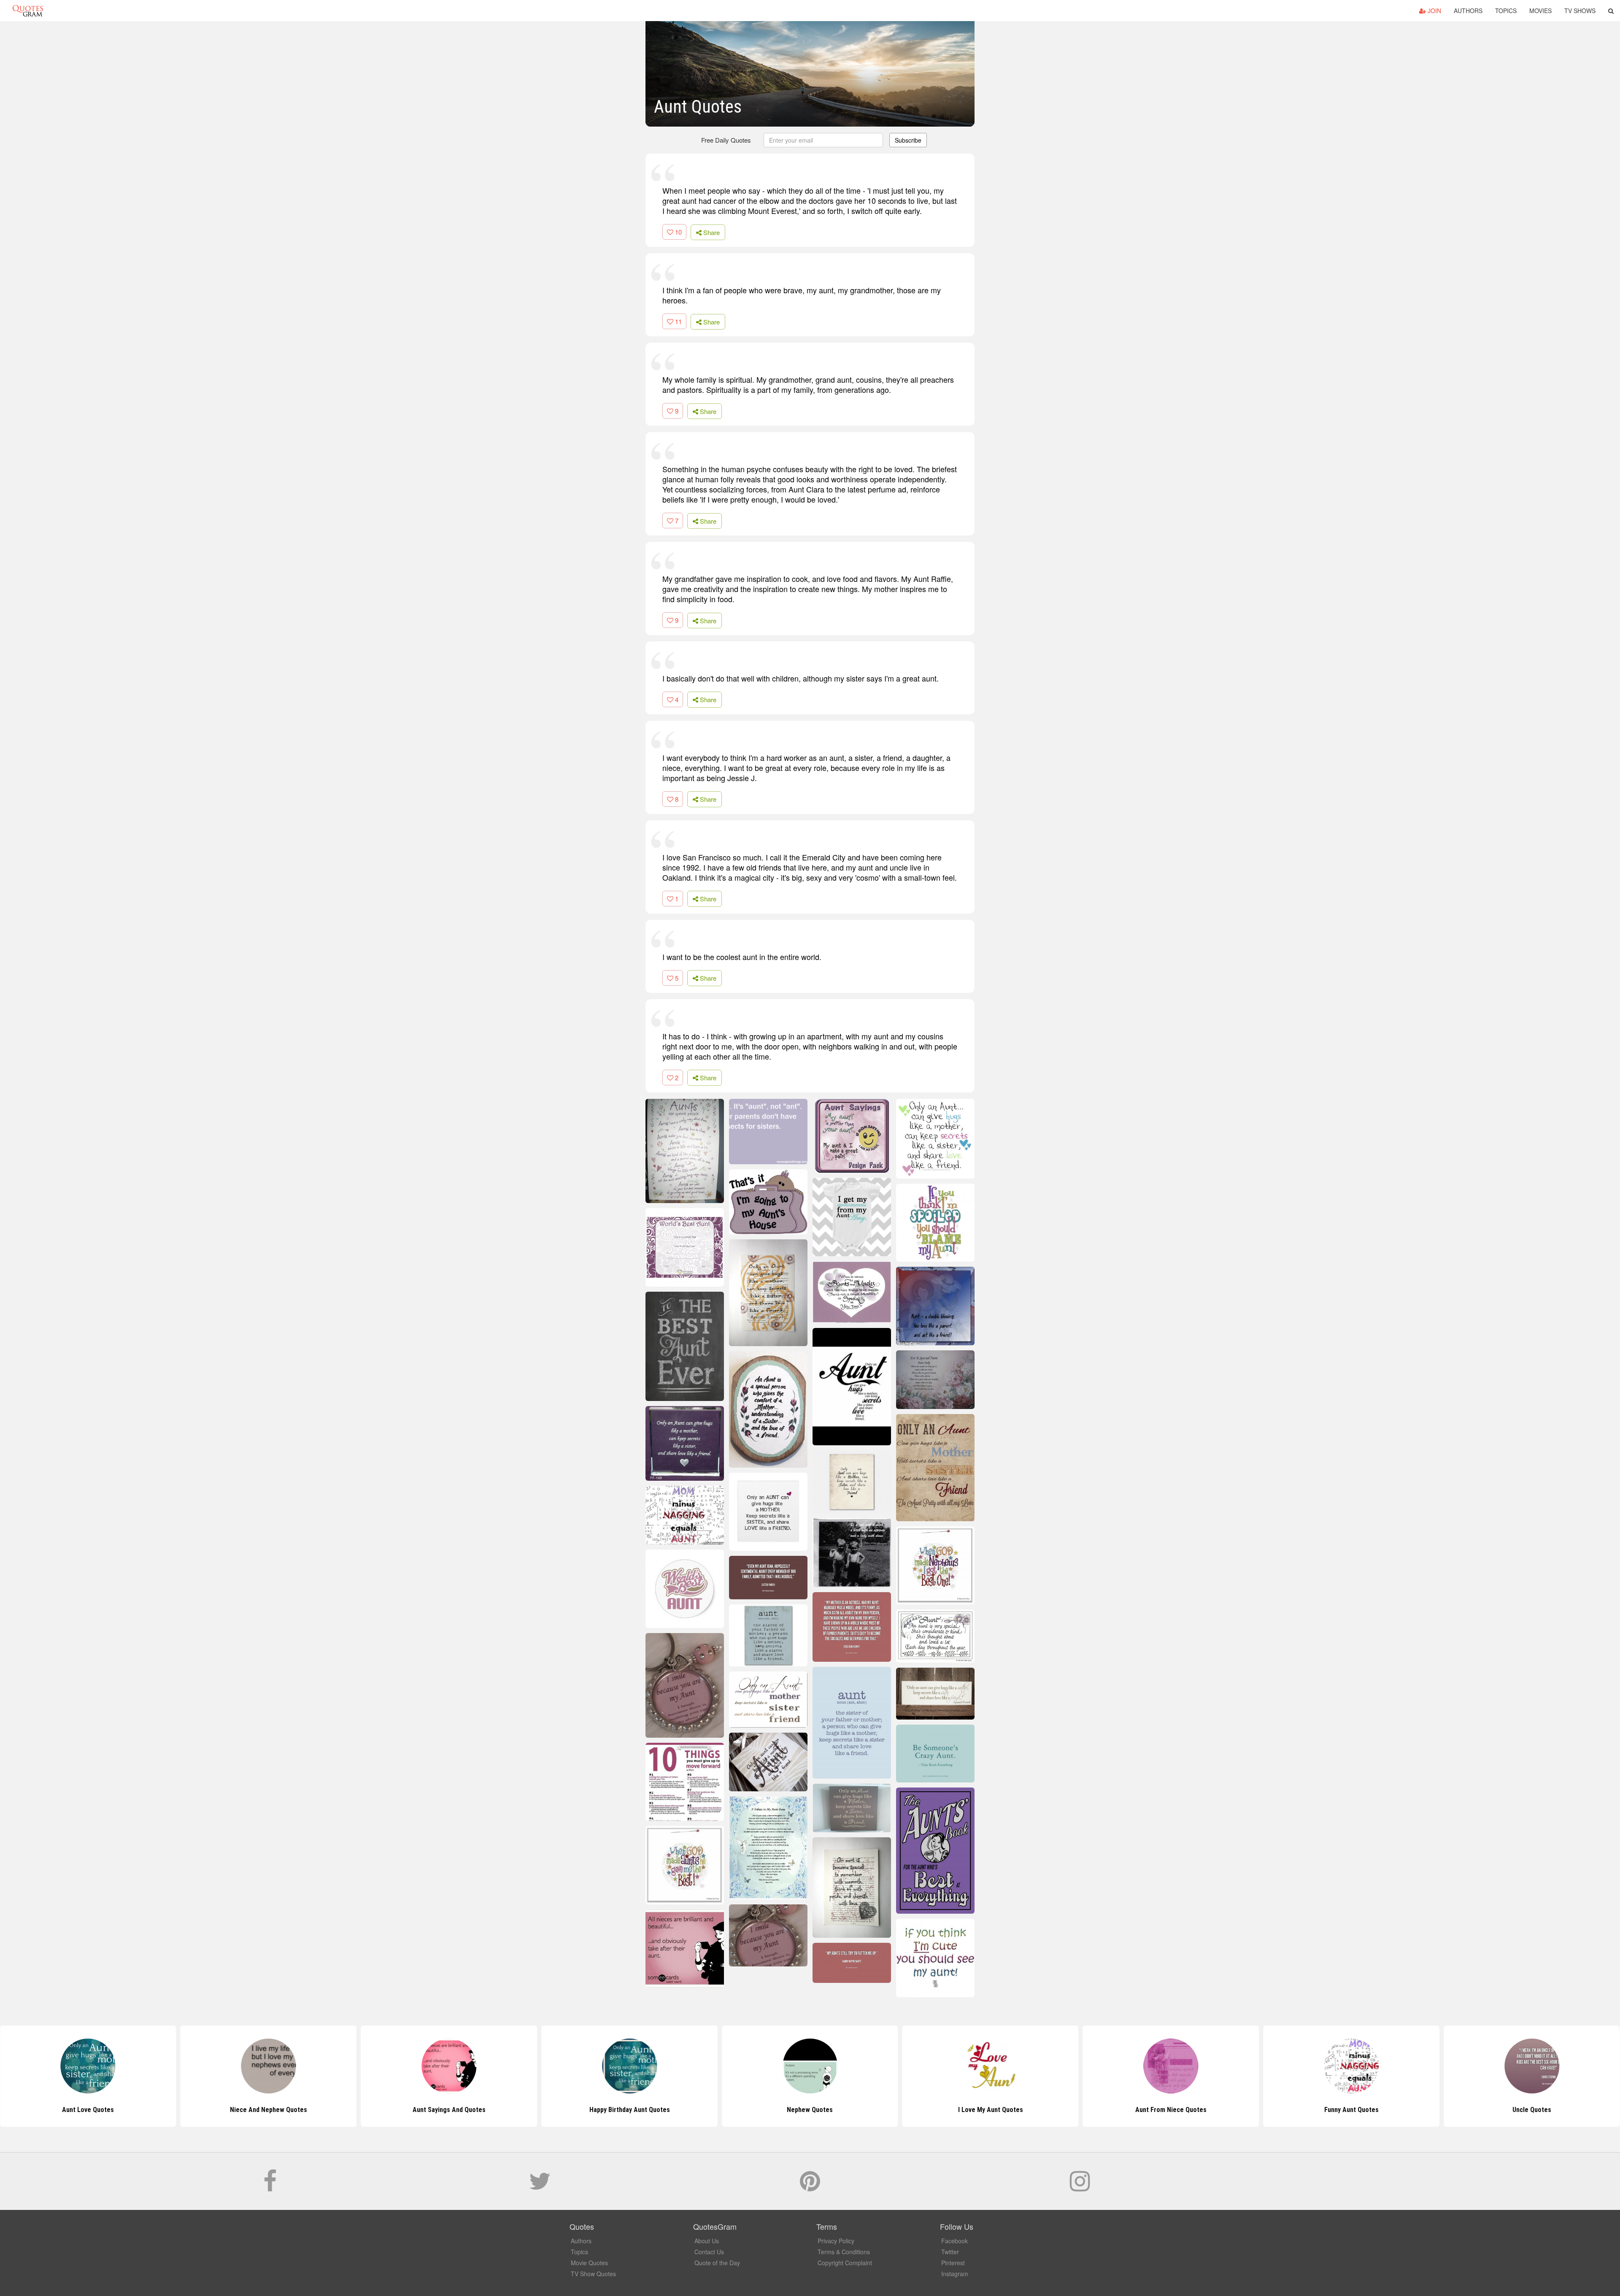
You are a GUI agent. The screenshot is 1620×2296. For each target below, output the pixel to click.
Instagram (955, 2274)
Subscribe (908, 140)
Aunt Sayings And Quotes (269, 2110)
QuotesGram (28, 11)
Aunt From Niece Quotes (990, 2110)
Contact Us (709, 2252)
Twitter (950, 2252)
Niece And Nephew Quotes (88, 2110)
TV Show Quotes (593, 2274)
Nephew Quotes (630, 2110)
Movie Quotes (589, 2263)
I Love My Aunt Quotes (810, 2110)
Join (1434, 11)
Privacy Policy (836, 2241)
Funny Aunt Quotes (1171, 2110)
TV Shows (1580, 11)
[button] (1611, 11)
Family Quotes (1532, 2110)
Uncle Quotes (1351, 2110)
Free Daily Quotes (726, 140)
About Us (707, 2241)
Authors (1468, 11)
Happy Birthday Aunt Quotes (449, 2110)
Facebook (954, 2241)
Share (711, 232)
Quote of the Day (717, 2263)
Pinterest (953, 2263)
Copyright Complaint (845, 2263)
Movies (1540, 11)
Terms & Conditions (844, 2252)
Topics (1506, 11)
